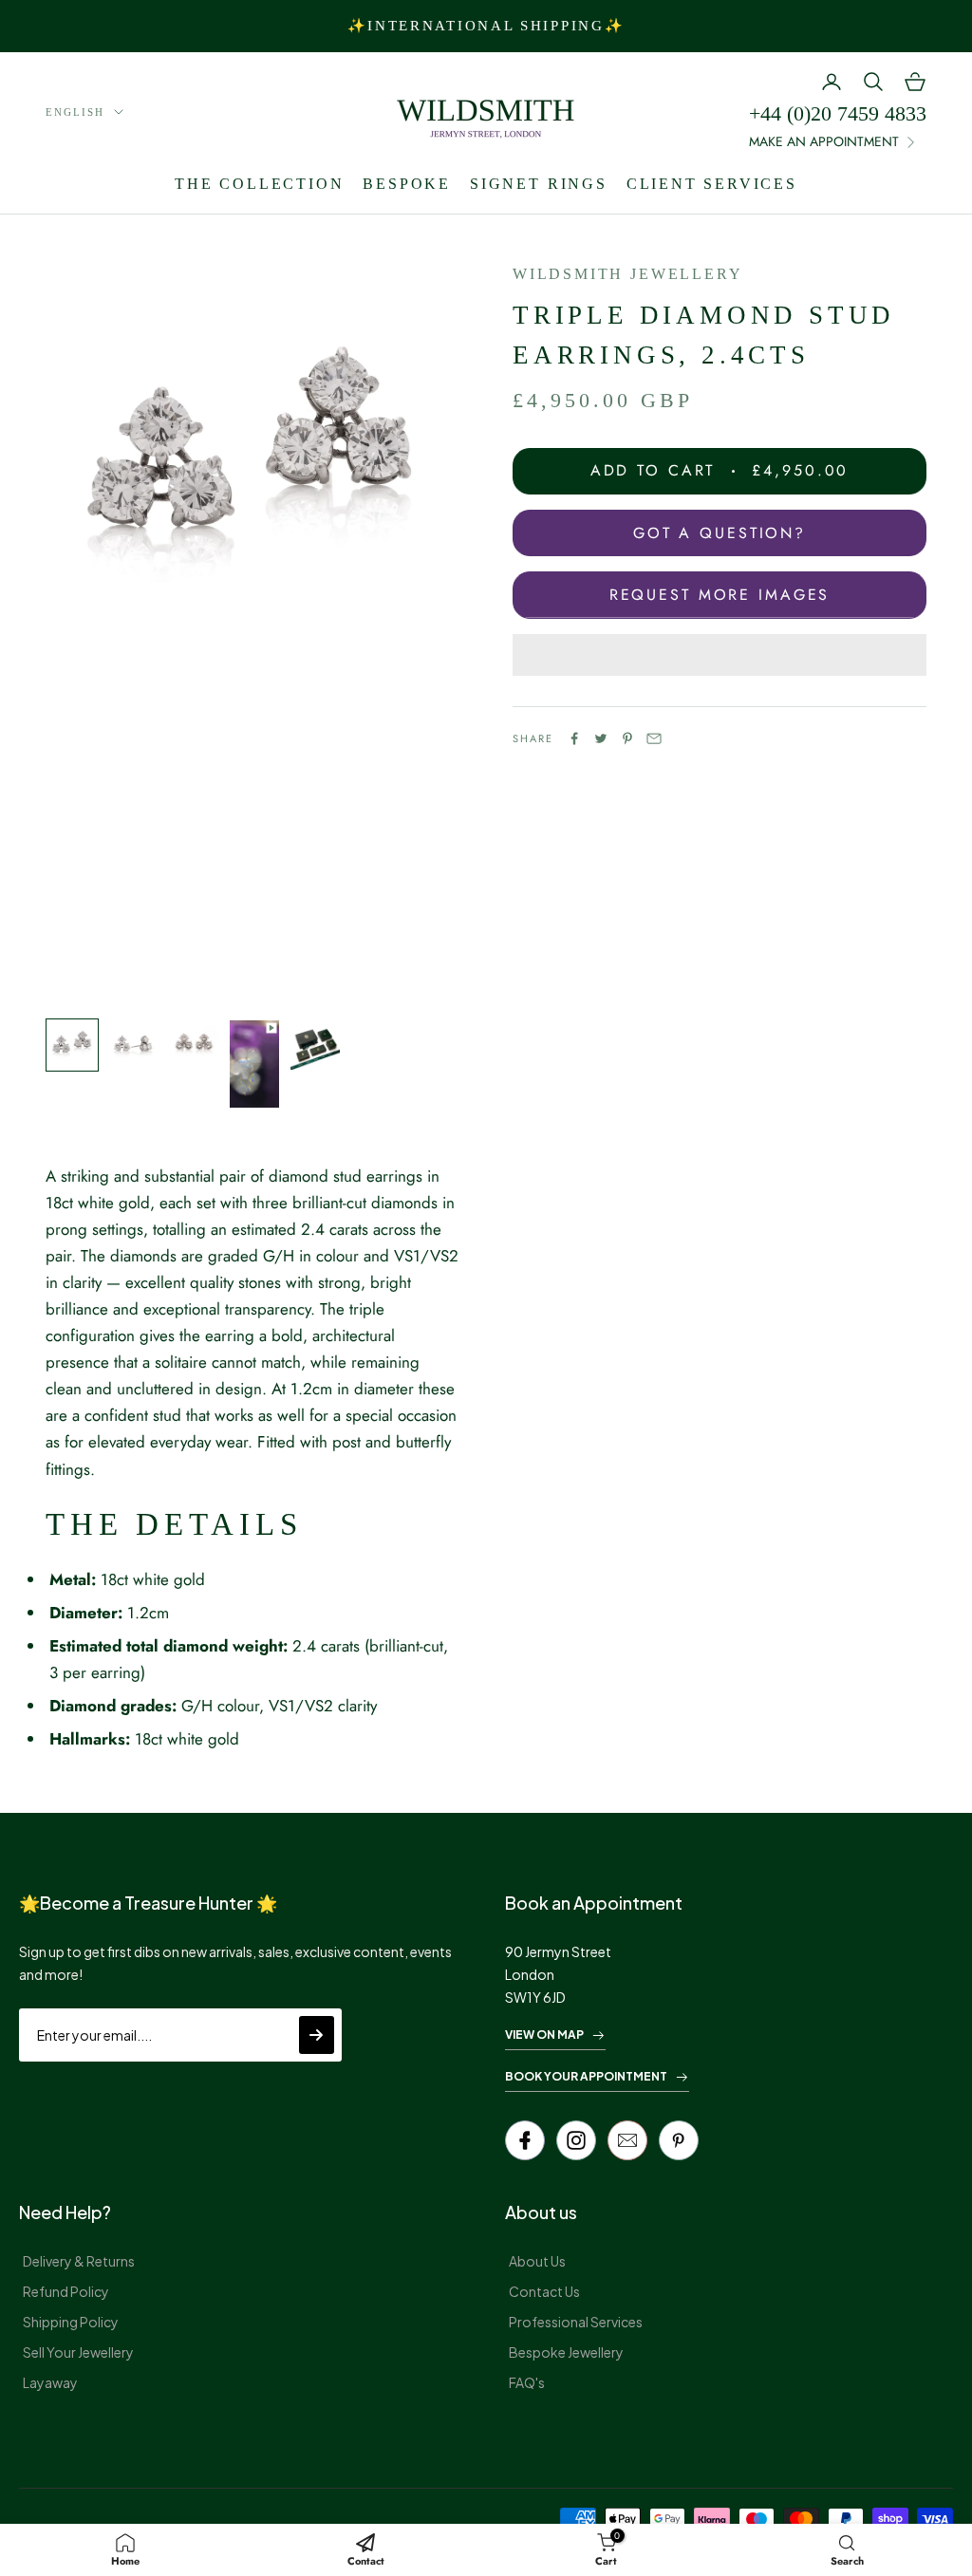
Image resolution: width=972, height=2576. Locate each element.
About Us (537, 2261)
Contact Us (544, 2291)
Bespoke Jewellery (566, 2352)
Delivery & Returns (79, 2261)
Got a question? (720, 533)
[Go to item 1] (72, 1045)
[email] (627, 2140)
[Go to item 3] (194, 1045)
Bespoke (407, 184)
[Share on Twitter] (601, 738)
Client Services (712, 184)
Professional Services (576, 2322)
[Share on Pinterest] (627, 738)
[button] (720, 655)
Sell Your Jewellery (78, 2352)
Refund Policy (66, 2291)
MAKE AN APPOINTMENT (824, 141)
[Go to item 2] (133, 1045)
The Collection (259, 184)
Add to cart (720, 470)
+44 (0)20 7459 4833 (838, 113)
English (75, 112)
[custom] (576, 2140)
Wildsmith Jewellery (627, 274)
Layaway (50, 2382)
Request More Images (720, 595)
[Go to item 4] (254, 1064)
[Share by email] (654, 738)
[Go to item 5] (315, 1045)
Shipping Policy (71, 2322)
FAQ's (527, 2382)
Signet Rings (539, 184)
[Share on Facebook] (574, 738)
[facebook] (525, 2140)
